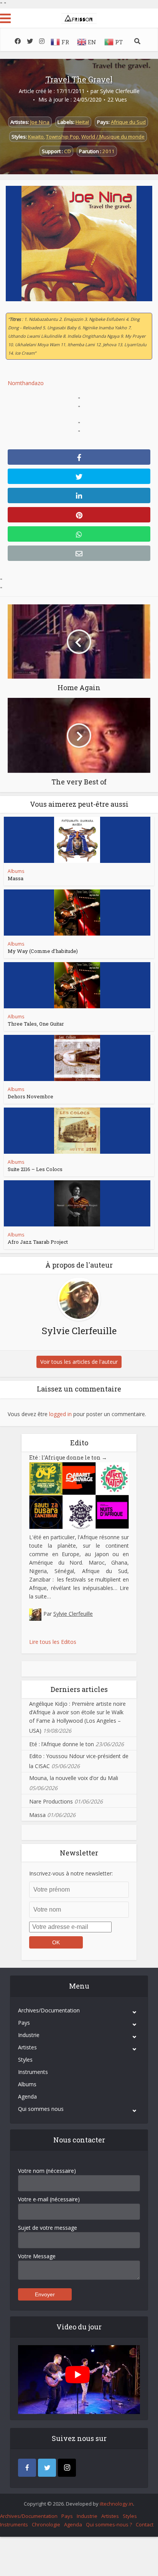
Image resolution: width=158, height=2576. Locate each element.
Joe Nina (40, 122)
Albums (16, 871)
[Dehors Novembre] (77, 1058)
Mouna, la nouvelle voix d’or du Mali (74, 1778)
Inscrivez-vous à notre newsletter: (71, 1873)
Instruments (33, 2072)
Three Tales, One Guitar (36, 1024)
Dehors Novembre (30, 1096)
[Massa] (77, 840)
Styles (25, 2060)
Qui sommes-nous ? (109, 2524)
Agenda (27, 2096)
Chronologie (46, 2524)
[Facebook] (27, 2468)
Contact (145, 2524)
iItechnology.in (116, 2504)
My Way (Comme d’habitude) (43, 951)
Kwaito (36, 137)
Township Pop (63, 137)
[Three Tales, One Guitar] (77, 985)
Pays (24, 2023)
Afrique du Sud (128, 122)
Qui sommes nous (41, 2109)
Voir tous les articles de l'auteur (79, 1362)
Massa (16, 878)
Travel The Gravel (79, 79)
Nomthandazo (26, 383)
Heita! (82, 122)
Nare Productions (51, 1801)
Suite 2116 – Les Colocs (35, 1169)
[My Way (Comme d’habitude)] (77, 913)
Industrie (29, 2035)
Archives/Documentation (49, 2010)
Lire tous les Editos (53, 1642)
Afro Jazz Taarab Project (38, 1242)
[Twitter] (47, 2468)
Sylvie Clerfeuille (120, 91)
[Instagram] (67, 2468)
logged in (60, 1414)
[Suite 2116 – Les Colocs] (77, 1131)
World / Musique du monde (113, 137)
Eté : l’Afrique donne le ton (68, 1457)
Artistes (27, 2047)
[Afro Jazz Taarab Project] (77, 1203)
